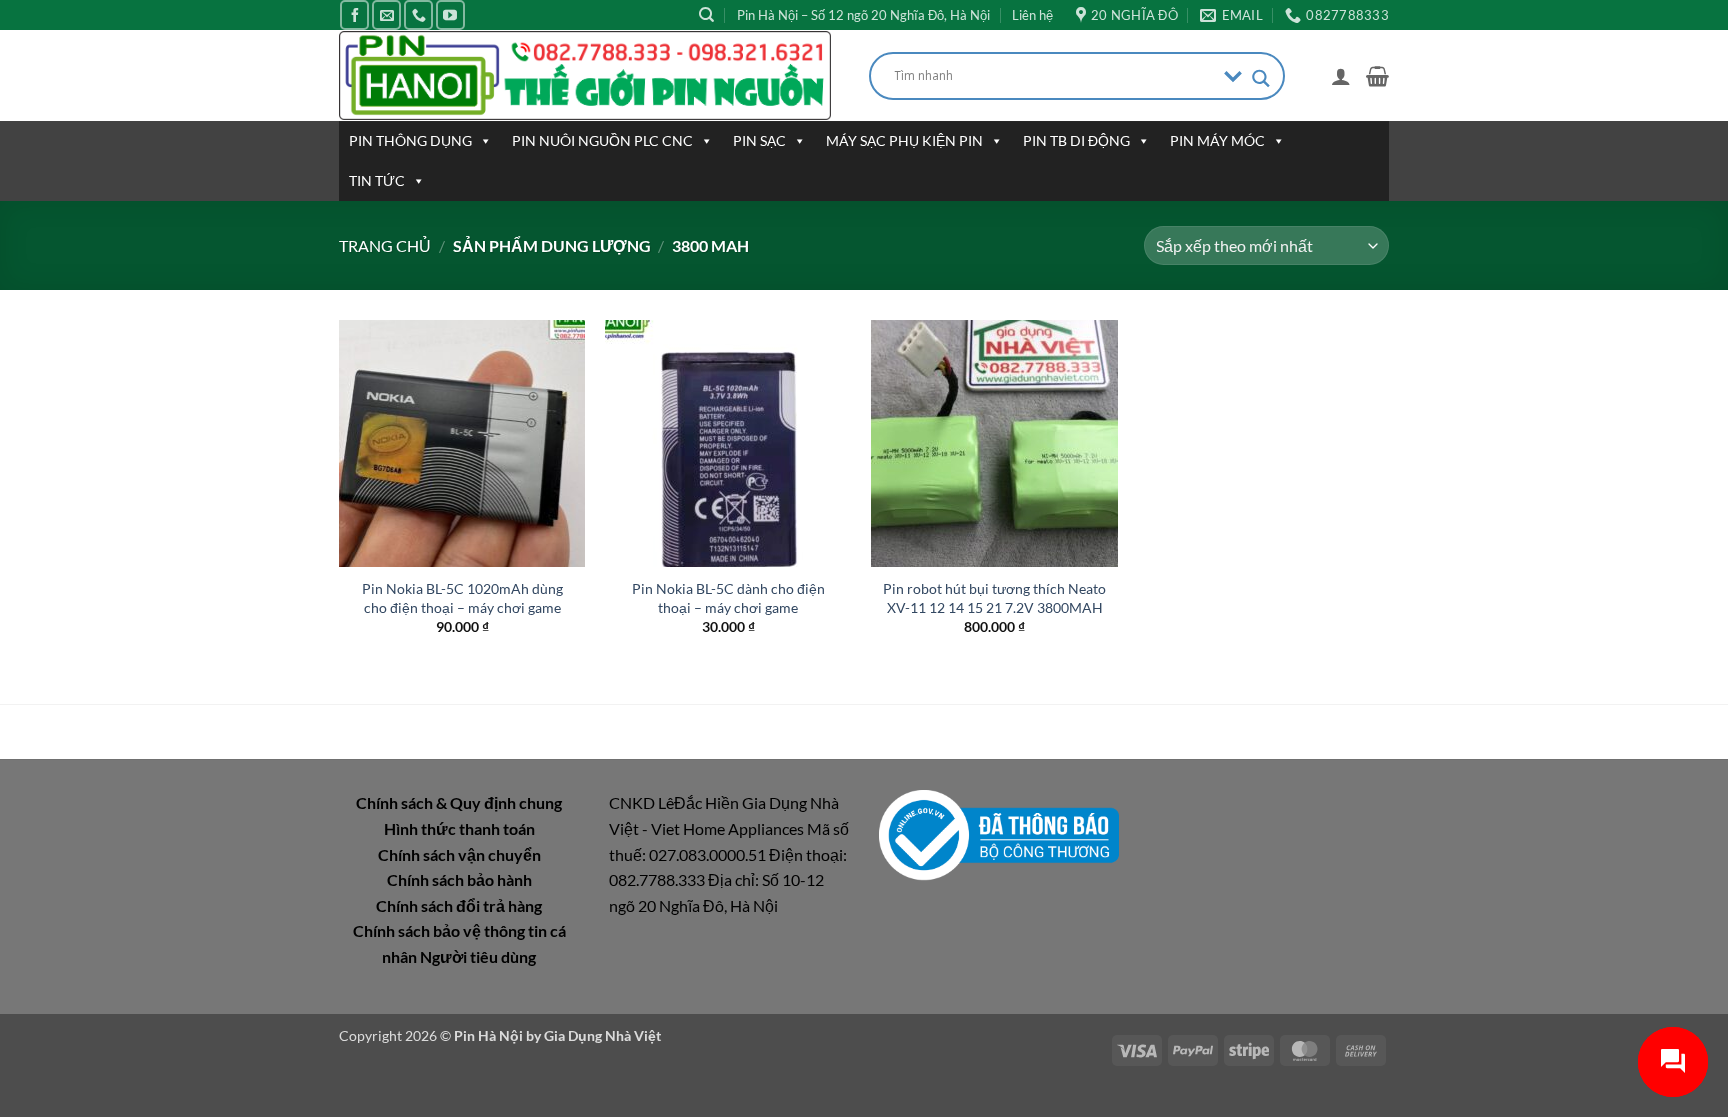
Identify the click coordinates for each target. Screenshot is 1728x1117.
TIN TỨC (377, 180)
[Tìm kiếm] (706, 15)
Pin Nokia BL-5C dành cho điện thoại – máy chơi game (728, 598)
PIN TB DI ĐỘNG (1076, 140)
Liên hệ (1032, 15)
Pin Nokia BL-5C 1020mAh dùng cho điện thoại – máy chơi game (462, 598)
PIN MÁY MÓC (1217, 140)
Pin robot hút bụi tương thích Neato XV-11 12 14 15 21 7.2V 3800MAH (994, 598)
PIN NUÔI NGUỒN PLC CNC (602, 140)
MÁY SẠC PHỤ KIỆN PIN (904, 140)
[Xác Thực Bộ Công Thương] (999, 833)
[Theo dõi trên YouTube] (450, 14)
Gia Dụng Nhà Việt (602, 1035)
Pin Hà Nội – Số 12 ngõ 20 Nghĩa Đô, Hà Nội (863, 15)
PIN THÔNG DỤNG (410, 140)
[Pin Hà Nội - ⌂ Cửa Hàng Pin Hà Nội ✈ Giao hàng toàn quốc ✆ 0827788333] (589, 75)
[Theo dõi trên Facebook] (354, 14)
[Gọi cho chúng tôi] (418, 14)
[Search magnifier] (1261, 78)
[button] (1341, 76)
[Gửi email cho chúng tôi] (386, 14)
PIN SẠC (759, 140)
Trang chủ (385, 245)
